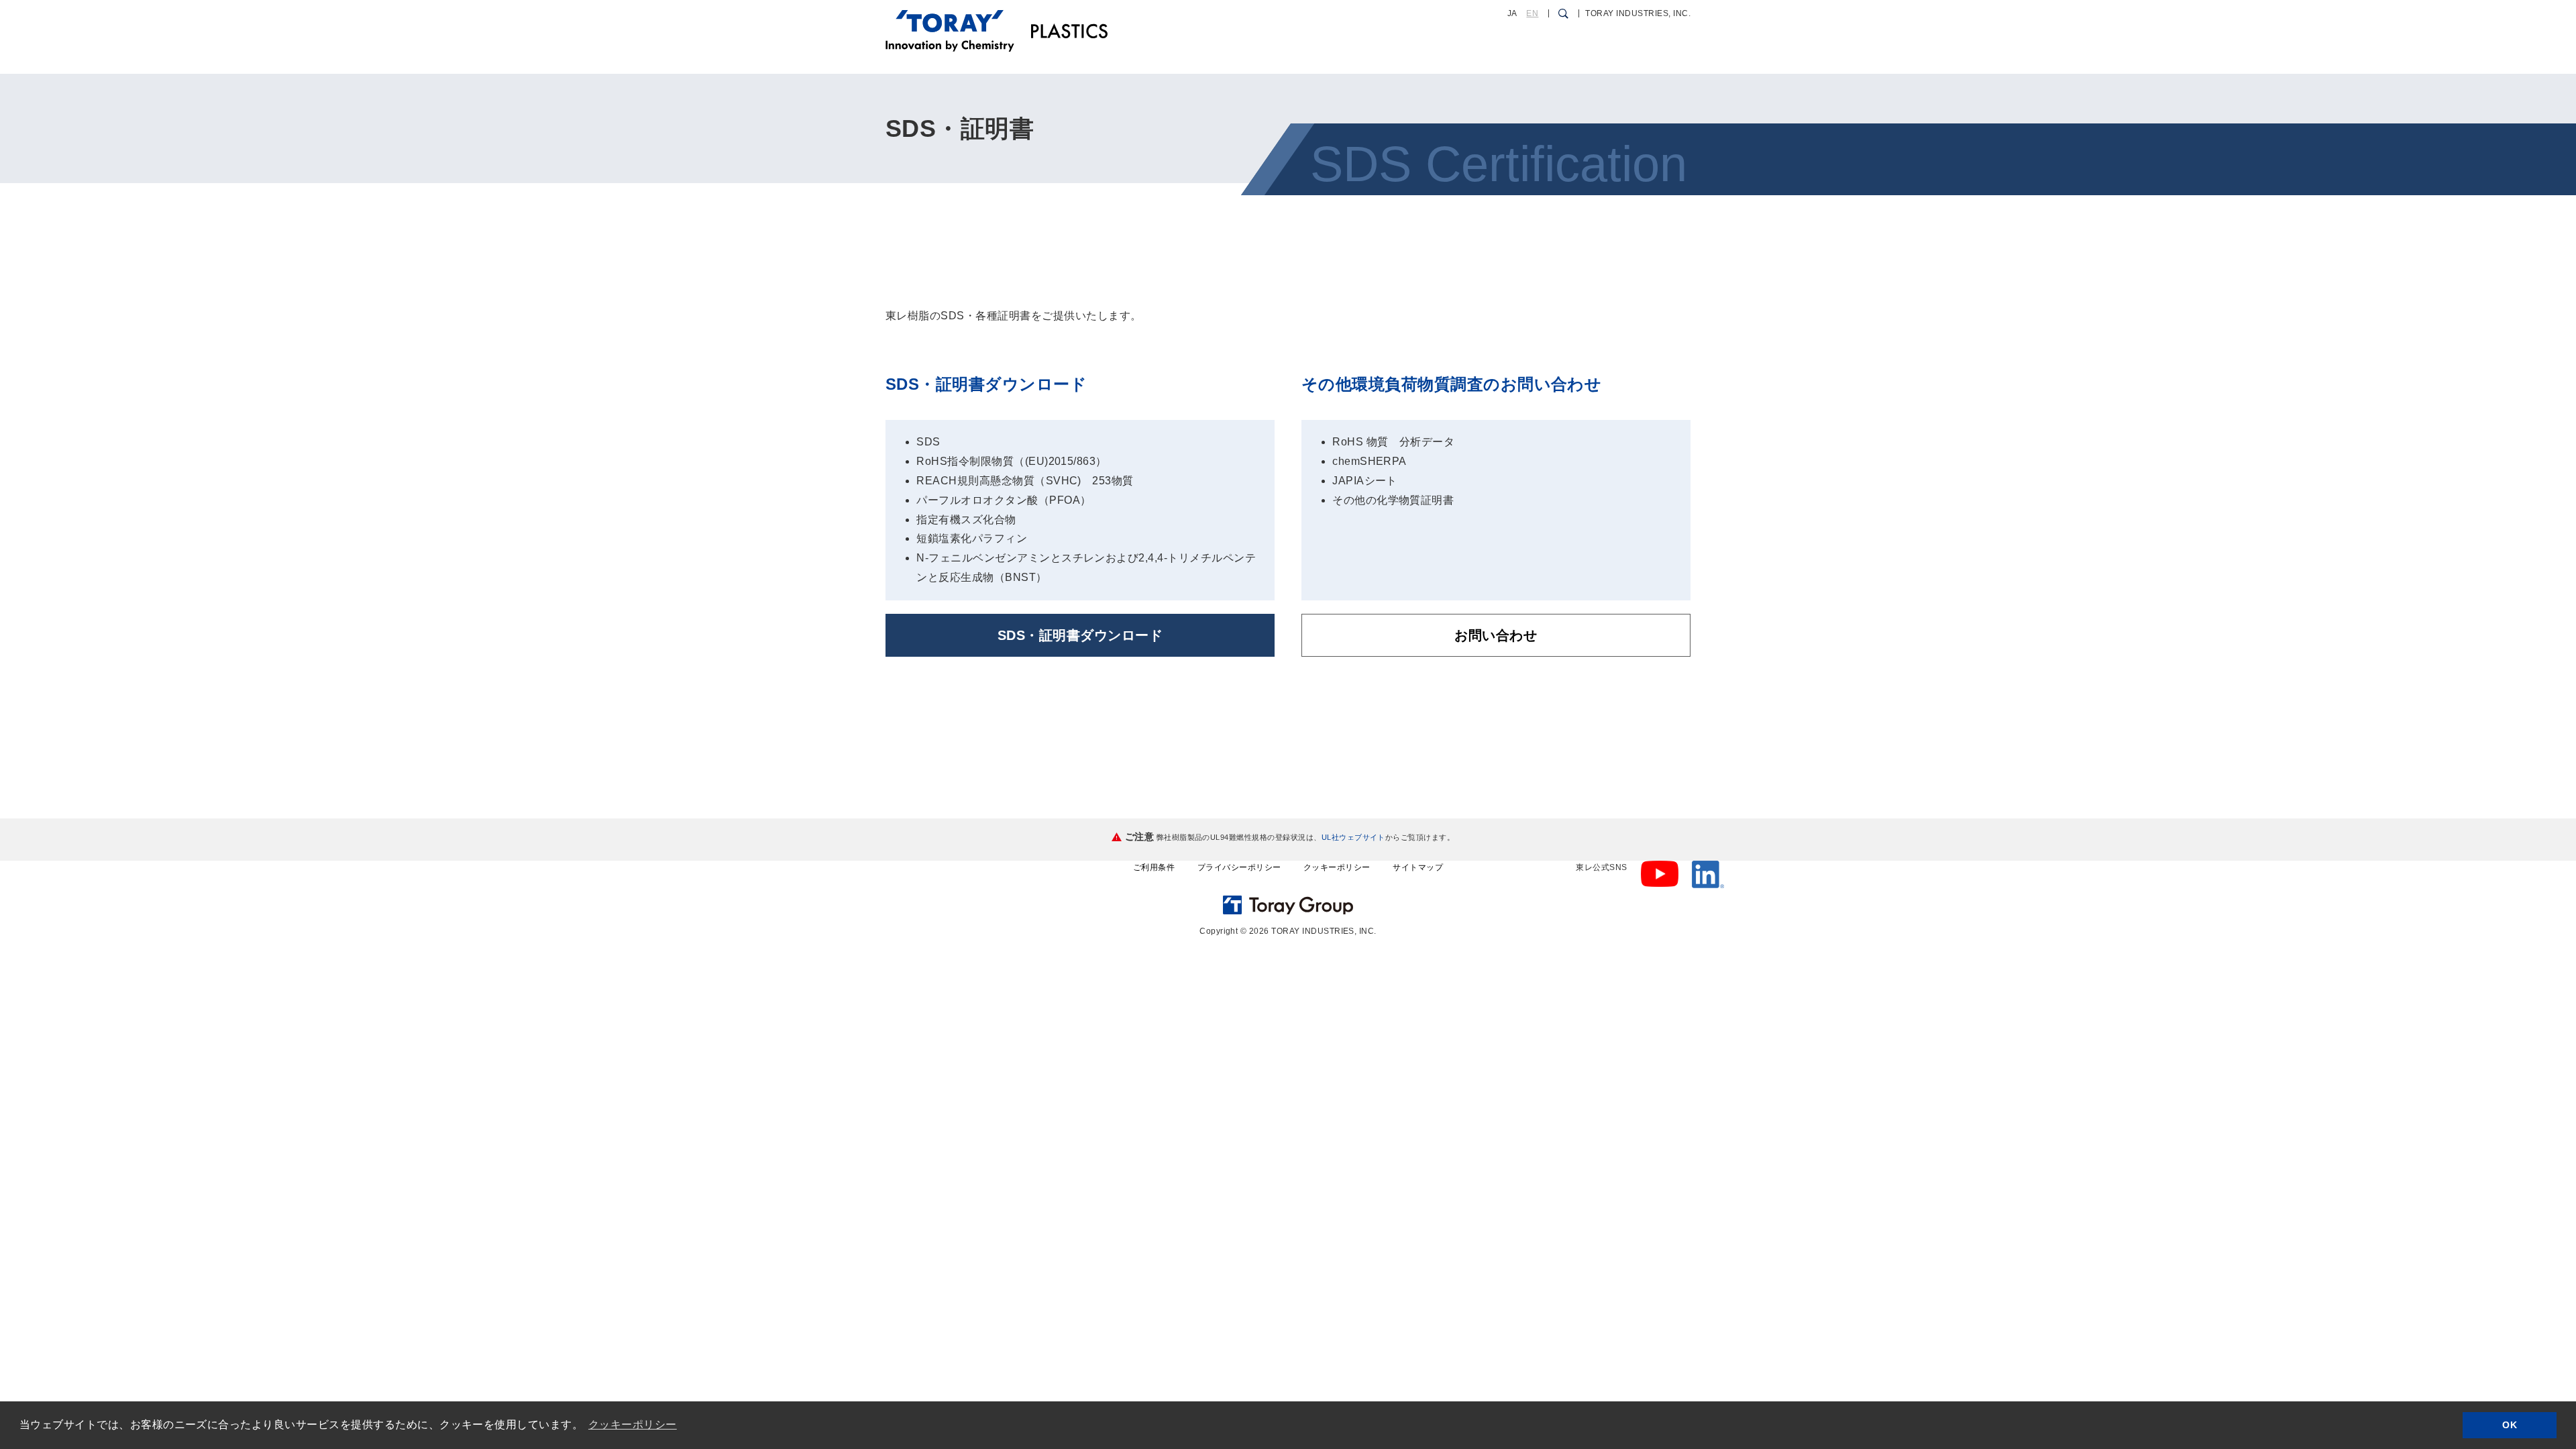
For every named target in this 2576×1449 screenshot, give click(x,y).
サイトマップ (1418, 867)
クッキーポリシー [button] (633, 1425)
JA (1512, 13)
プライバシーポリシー (1239, 867)
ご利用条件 (1154, 867)
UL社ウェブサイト (1353, 837)
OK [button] (2510, 1425)
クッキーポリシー (1337, 867)
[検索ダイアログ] (1563, 13)
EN (1532, 13)
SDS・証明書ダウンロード (1080, 635)
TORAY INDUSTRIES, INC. (1638, 13)
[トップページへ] (950, 19)
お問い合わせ (1496, 635)
